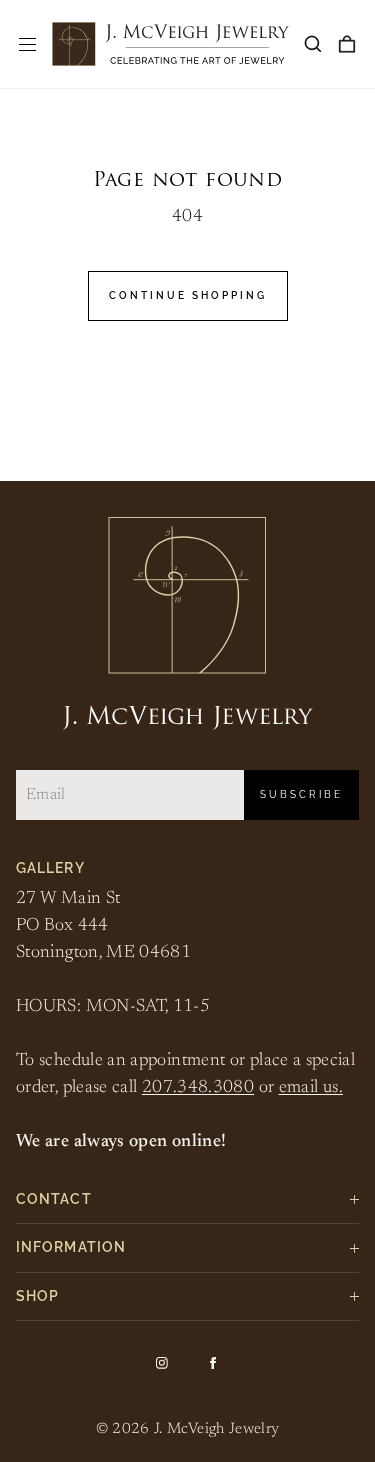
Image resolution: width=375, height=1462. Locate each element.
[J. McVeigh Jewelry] (170, 44)
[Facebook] (213, 1363)
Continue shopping (188, 295)
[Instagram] (162, 1363)
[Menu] (28, 44)
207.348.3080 (198, 1088)
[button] (313, 44)
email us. (311, 1088)
